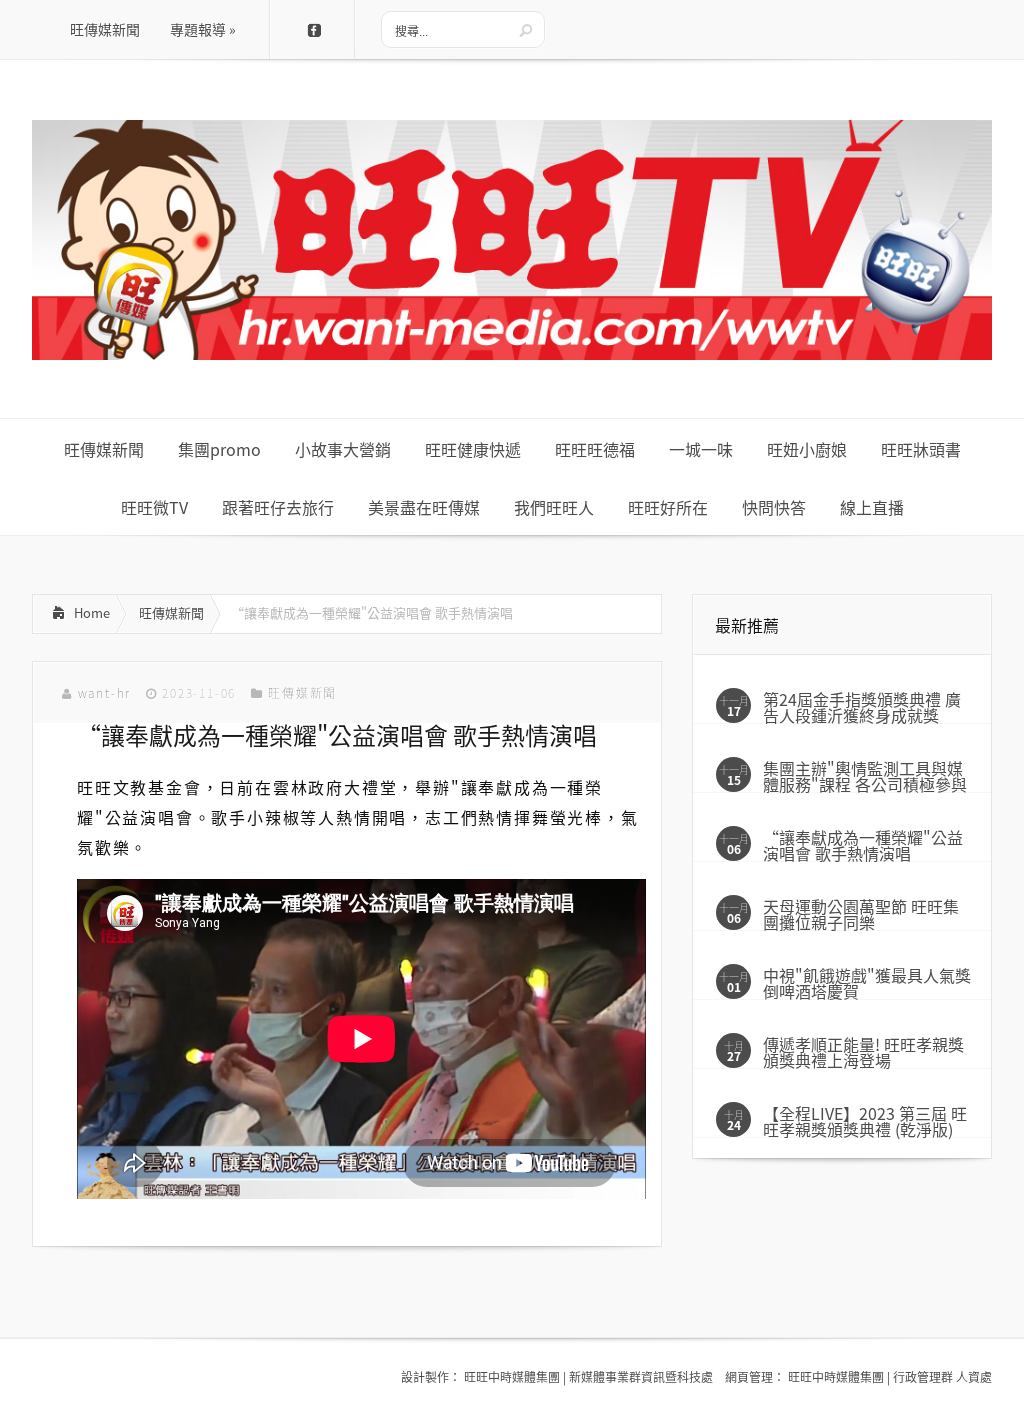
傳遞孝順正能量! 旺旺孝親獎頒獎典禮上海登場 (863, 1052)
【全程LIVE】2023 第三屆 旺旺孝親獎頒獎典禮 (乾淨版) (865, 1121)
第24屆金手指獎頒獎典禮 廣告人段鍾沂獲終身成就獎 (862, 707)
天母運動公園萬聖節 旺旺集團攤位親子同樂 (861, 914)
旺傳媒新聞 (171, 612)
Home (92, 612)
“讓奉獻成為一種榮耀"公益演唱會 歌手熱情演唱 (863, 845)
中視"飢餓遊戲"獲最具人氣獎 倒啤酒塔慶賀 (867, 983)
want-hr (105, 693)
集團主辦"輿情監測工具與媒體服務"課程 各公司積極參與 (865, 776)
